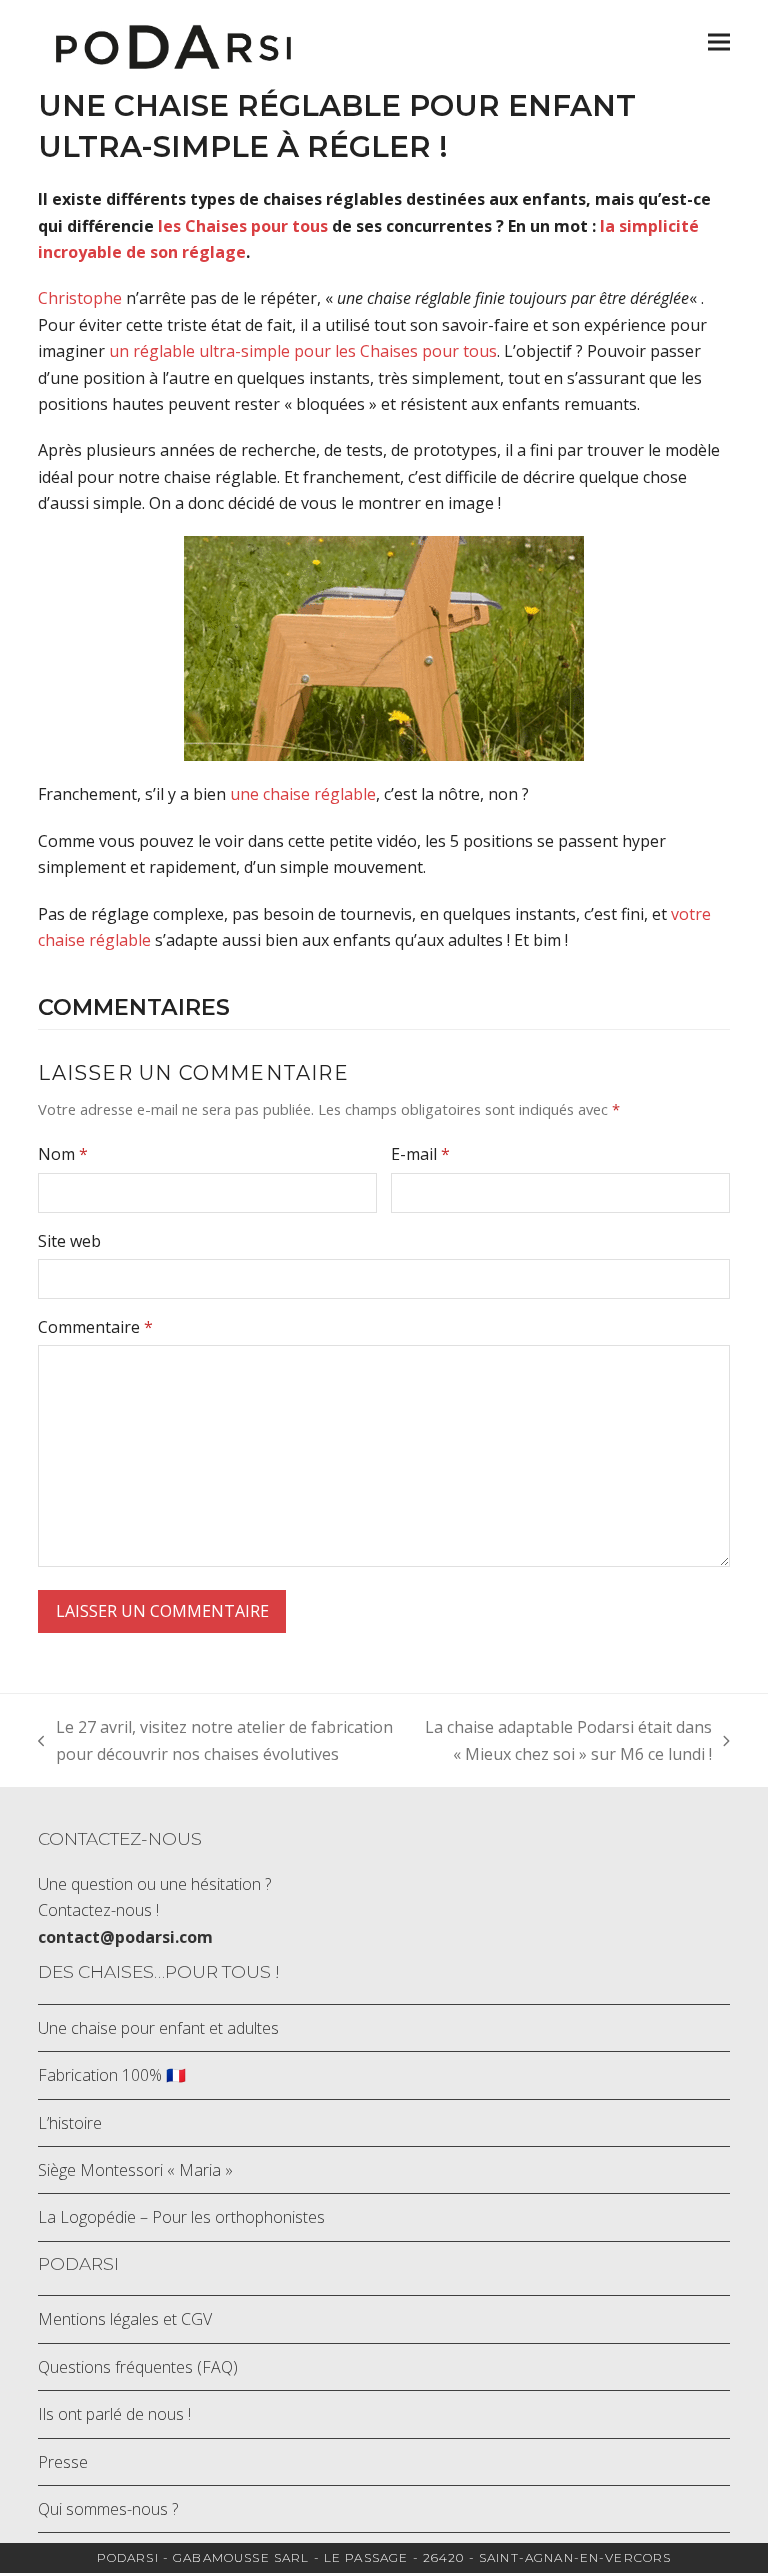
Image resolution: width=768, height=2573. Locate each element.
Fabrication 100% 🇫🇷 (112, 2075)
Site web (69, 1241)
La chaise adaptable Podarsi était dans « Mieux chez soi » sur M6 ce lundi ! (564, 1741)
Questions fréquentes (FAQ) (138, 2367)
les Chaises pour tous (243, 226)
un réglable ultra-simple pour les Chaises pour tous (303, 351)
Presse (63, 2462)
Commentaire (95, 1327)
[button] (719, 42)
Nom (63, 1154)
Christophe (80, 298)
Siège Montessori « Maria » (135, 2170)
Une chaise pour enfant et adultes (158, 2028)
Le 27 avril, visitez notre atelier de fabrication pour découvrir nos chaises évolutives (215, 1741)
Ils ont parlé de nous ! (114, 2414)
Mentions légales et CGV (125, 2319)
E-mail (420, 1154)
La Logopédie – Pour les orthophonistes (181, 2217)
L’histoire (70, 2123)
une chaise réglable (303, 794)
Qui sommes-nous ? (108, 2509)
